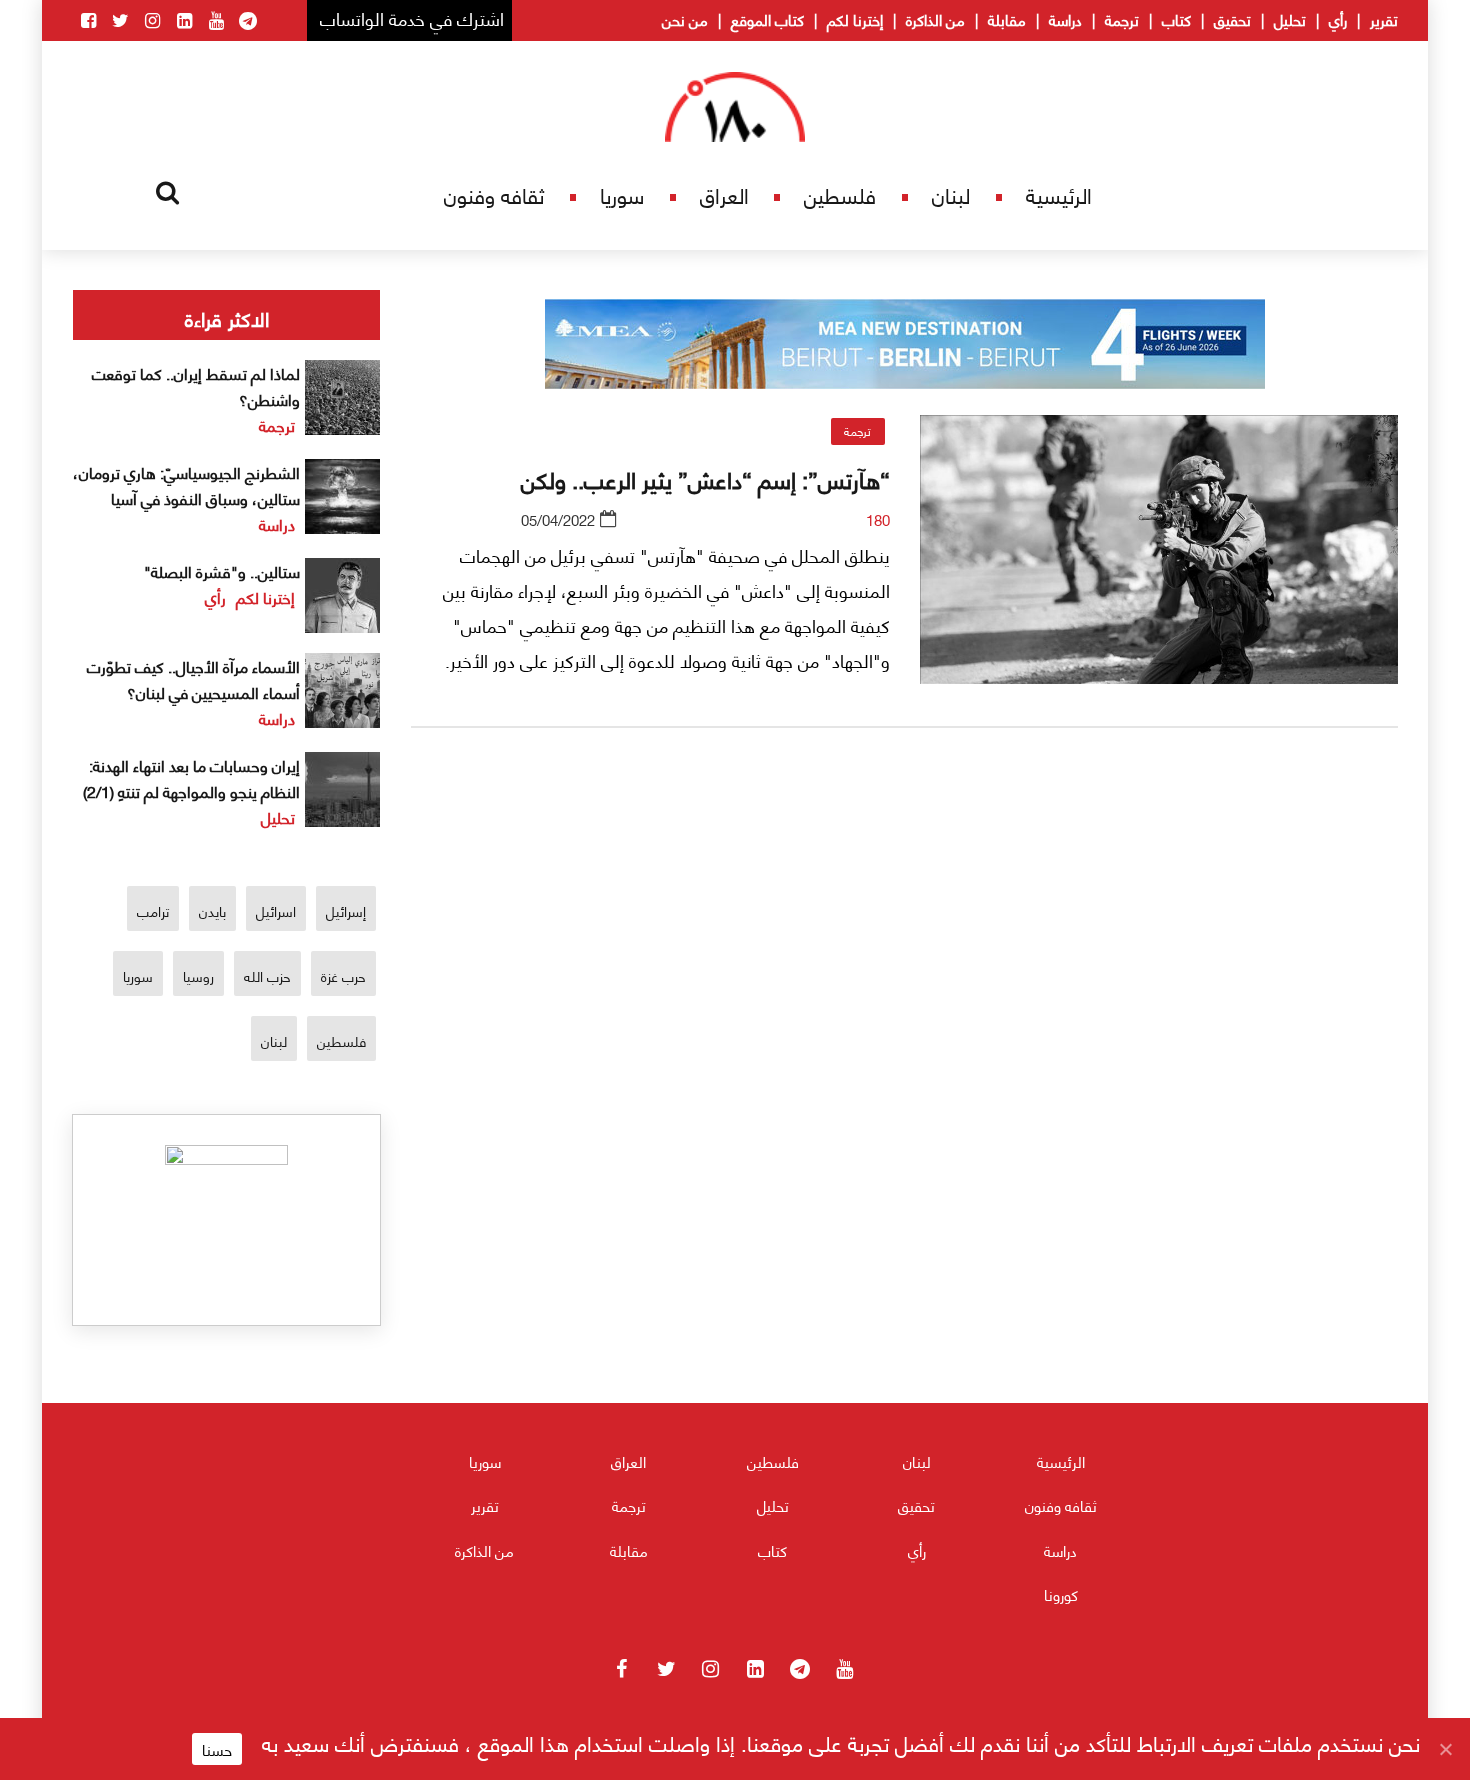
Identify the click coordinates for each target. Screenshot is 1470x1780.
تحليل (1290, 19)
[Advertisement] (905, 978)
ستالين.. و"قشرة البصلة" (222, 570)
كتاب (1176, 19)
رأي (1338, 19)
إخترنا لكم (855, 19)
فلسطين (840, 194)
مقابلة (1007, 19)
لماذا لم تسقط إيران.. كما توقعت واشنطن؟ (196, 385)
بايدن (212, 910)
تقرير (1384, 19)
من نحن (685, 19)
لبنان (951, 194)
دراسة (1065, 19)
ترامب (153, 910)
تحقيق (1232, 19)
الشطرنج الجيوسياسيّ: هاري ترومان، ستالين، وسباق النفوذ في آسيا (186, 484)
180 (878, 519)
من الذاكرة (935, 19)
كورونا (1061, 1594)
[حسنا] (1445, 1749)
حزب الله (267, 975)
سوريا (622, 194)
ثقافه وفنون (494, 194)
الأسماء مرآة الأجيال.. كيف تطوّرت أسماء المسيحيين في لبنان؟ (193, 678)
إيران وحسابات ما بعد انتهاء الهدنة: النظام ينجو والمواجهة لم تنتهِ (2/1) (191, 777)
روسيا (198, 975)
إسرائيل (346, 910)
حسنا (217, 1749)
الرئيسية (1059, 194)
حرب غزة (343, 975)
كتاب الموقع (767, 19)
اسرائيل (276, 910)
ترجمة (1122, 19)
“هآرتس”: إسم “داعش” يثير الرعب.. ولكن (705, 478)
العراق (724, 194)
